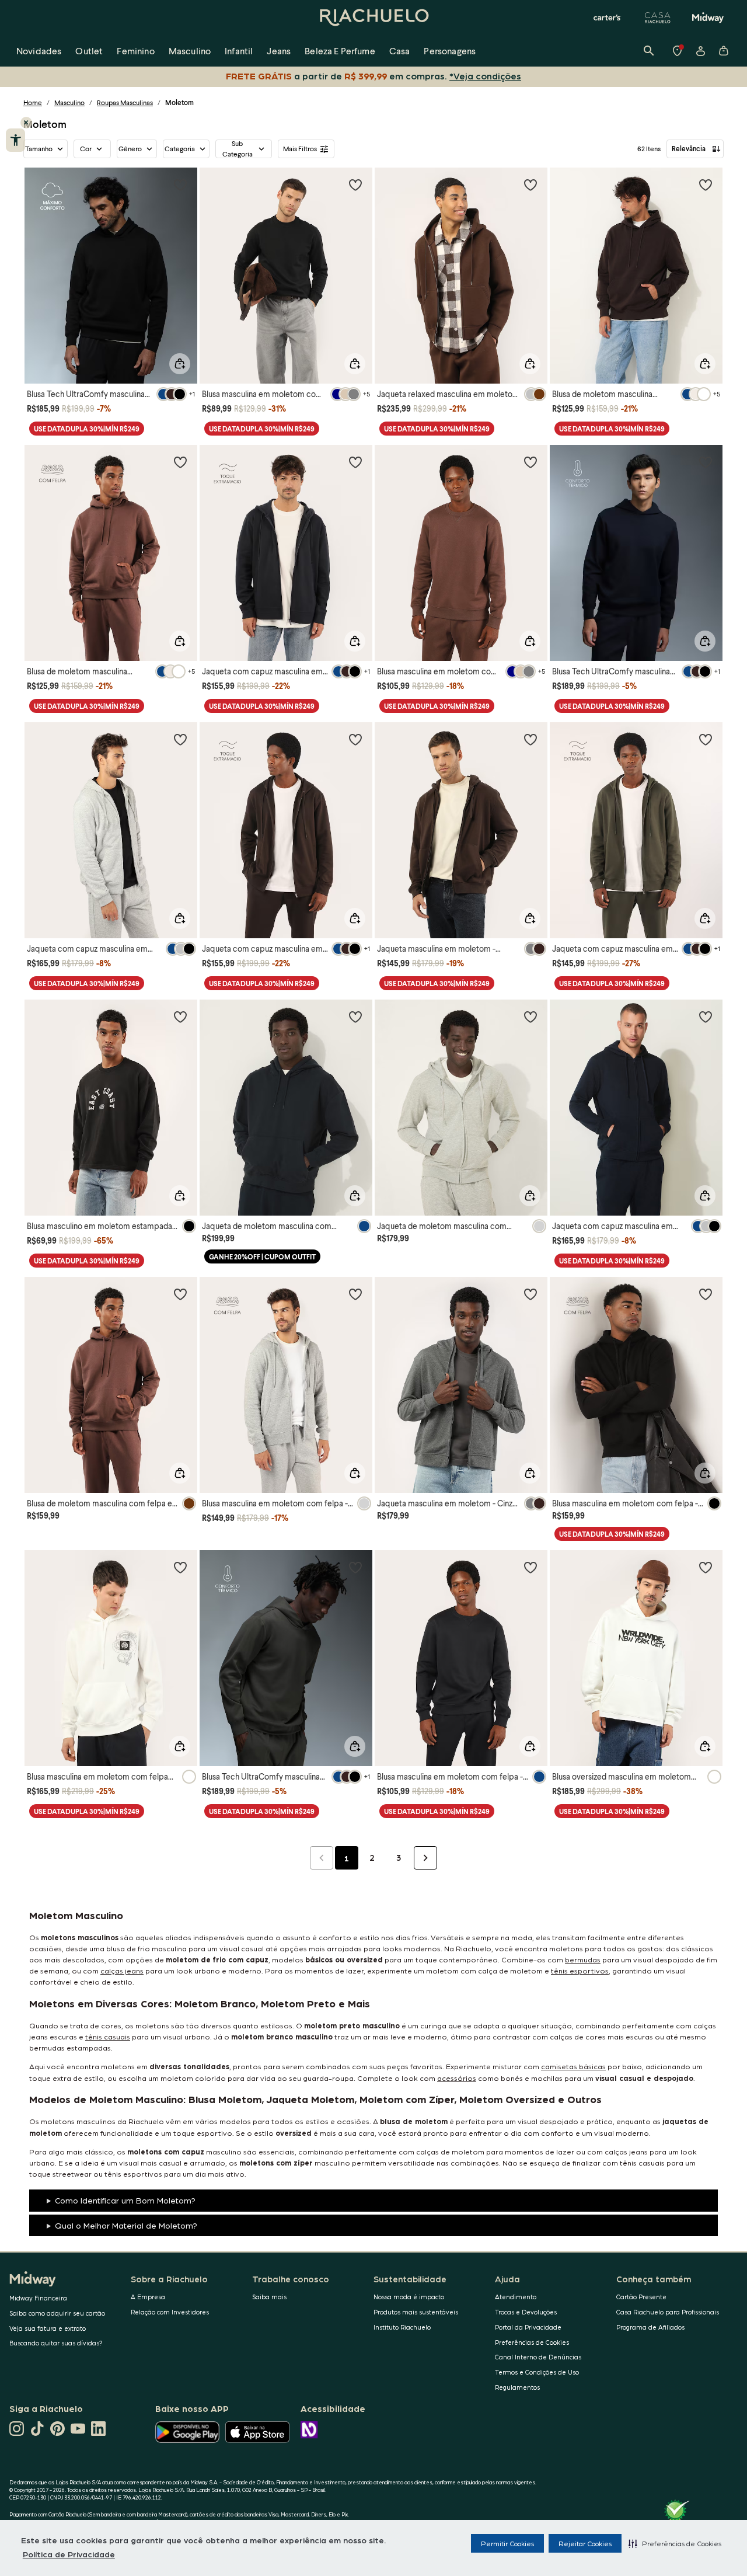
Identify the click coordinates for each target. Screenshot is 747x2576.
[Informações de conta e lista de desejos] (700, 51)
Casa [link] (400, 51)
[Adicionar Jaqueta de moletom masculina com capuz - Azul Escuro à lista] (355, 1017)
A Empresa (148, 2297)
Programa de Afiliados (650, 2327)
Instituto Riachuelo (402, 2327)
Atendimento (516, 2297)
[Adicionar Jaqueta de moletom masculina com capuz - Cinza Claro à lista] (530, 1017)
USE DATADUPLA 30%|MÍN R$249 (87, 429)
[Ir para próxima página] (425, 1858)
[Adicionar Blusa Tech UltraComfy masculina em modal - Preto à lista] (180, 185)
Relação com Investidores (170, 2312)
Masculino (69, 102)
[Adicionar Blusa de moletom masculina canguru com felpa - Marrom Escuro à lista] (706, 185)
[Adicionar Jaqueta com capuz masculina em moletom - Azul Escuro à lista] (706, 1017)
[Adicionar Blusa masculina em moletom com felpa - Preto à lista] (355, 185)
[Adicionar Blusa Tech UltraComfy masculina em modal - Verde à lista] (355, 1567)
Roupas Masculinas (125, 102)
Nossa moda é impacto (409, 2297)
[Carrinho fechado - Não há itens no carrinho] (724, 51)
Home (33, 102)
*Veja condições (485, 76)
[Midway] (708, 18)
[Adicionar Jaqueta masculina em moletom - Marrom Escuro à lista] (530, 739)
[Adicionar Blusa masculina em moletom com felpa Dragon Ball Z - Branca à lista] (180, 1567)
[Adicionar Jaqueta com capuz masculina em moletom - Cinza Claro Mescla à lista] (180, 739)
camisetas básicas (573, 2066)
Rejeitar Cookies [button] (585, 2543)
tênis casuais (108, 2036)
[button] (675, 2543)
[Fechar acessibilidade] (26, 123)
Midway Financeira (38, 2298)
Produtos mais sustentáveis (416, 2312)
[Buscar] (649, 51)
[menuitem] (39, 51)
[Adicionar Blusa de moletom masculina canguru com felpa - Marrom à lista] (180, 462)
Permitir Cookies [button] (507, 2543)
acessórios (457, 2078)
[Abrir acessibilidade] (15, 140)
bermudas (583, 1959)
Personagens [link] (450, 51)
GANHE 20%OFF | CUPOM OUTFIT (262, 1257)
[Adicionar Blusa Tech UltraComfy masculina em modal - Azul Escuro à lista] (706, 462)
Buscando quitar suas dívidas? (56, 2343)
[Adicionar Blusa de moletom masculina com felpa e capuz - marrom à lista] (180, 1294)
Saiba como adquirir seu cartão (57, 2313)
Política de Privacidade (69, 2554)
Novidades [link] (39, 51)
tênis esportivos (580, 1970)
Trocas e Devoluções (526, 2312)
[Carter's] (608, 18)
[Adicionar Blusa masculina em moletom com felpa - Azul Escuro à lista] (530, 1567)
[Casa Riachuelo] (658, 18)
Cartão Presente (641, 2297)
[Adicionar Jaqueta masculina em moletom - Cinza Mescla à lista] (530, 1294)
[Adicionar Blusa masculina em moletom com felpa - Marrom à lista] (530, 462)
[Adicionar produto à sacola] (180, 364)
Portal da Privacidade (528, 2327)
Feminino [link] (135, 51)
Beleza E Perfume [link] (340, 51)
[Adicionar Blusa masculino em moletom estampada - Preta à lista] (180, 1017)
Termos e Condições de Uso (537, 2372)
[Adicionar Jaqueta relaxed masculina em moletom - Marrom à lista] (530, 185)
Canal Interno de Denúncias (538, 2357)
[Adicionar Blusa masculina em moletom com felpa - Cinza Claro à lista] (355, 1294)
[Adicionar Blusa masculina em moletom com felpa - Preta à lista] (706, 1294)
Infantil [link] (239, 51)
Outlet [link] (89, 51)
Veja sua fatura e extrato (48, 2328)
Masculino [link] (190, 51)
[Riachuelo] (373, 18)
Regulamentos (517, 2387)
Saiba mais (269, 2297)
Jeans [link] (279, 51)
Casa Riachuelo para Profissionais (668, 2312)
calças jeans (122, 1970)
